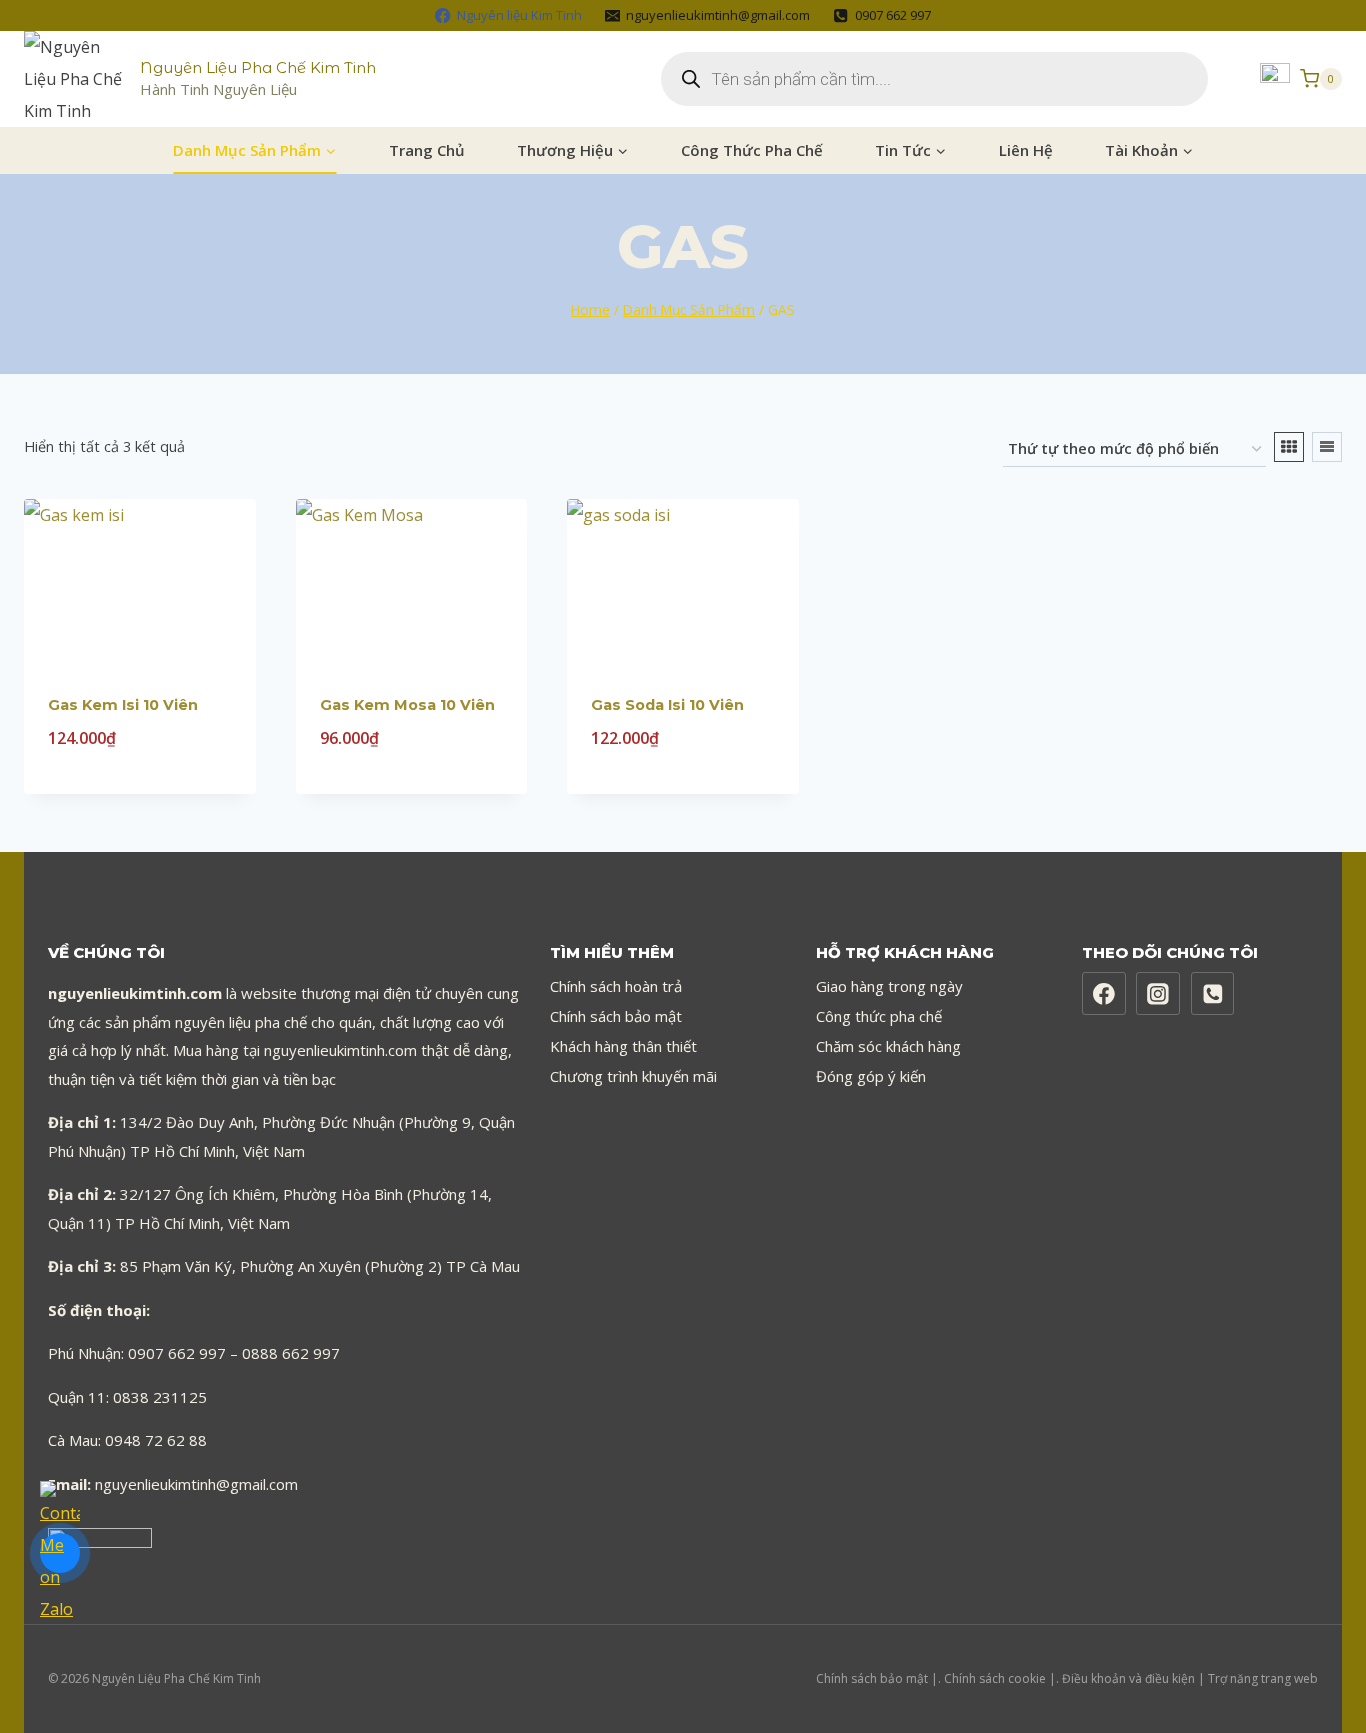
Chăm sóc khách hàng (888, 1046)
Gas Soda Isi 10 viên (667, 705)
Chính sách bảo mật (616, 1016)
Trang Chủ (427, 150)
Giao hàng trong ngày (889, 986)
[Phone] (1213, 994)
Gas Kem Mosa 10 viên (407, 705)
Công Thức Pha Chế (752, 150)
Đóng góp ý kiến (871, 1076)
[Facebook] (1104, 994)
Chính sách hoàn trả (616, 986)
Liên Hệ (1026, 150)
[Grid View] (1289, 447)
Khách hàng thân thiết (623, 1046)
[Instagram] (1158, 994)
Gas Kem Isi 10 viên (123, 705)
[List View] (1327, 447)
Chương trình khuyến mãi (633, 1076)
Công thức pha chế (879, 1016)
